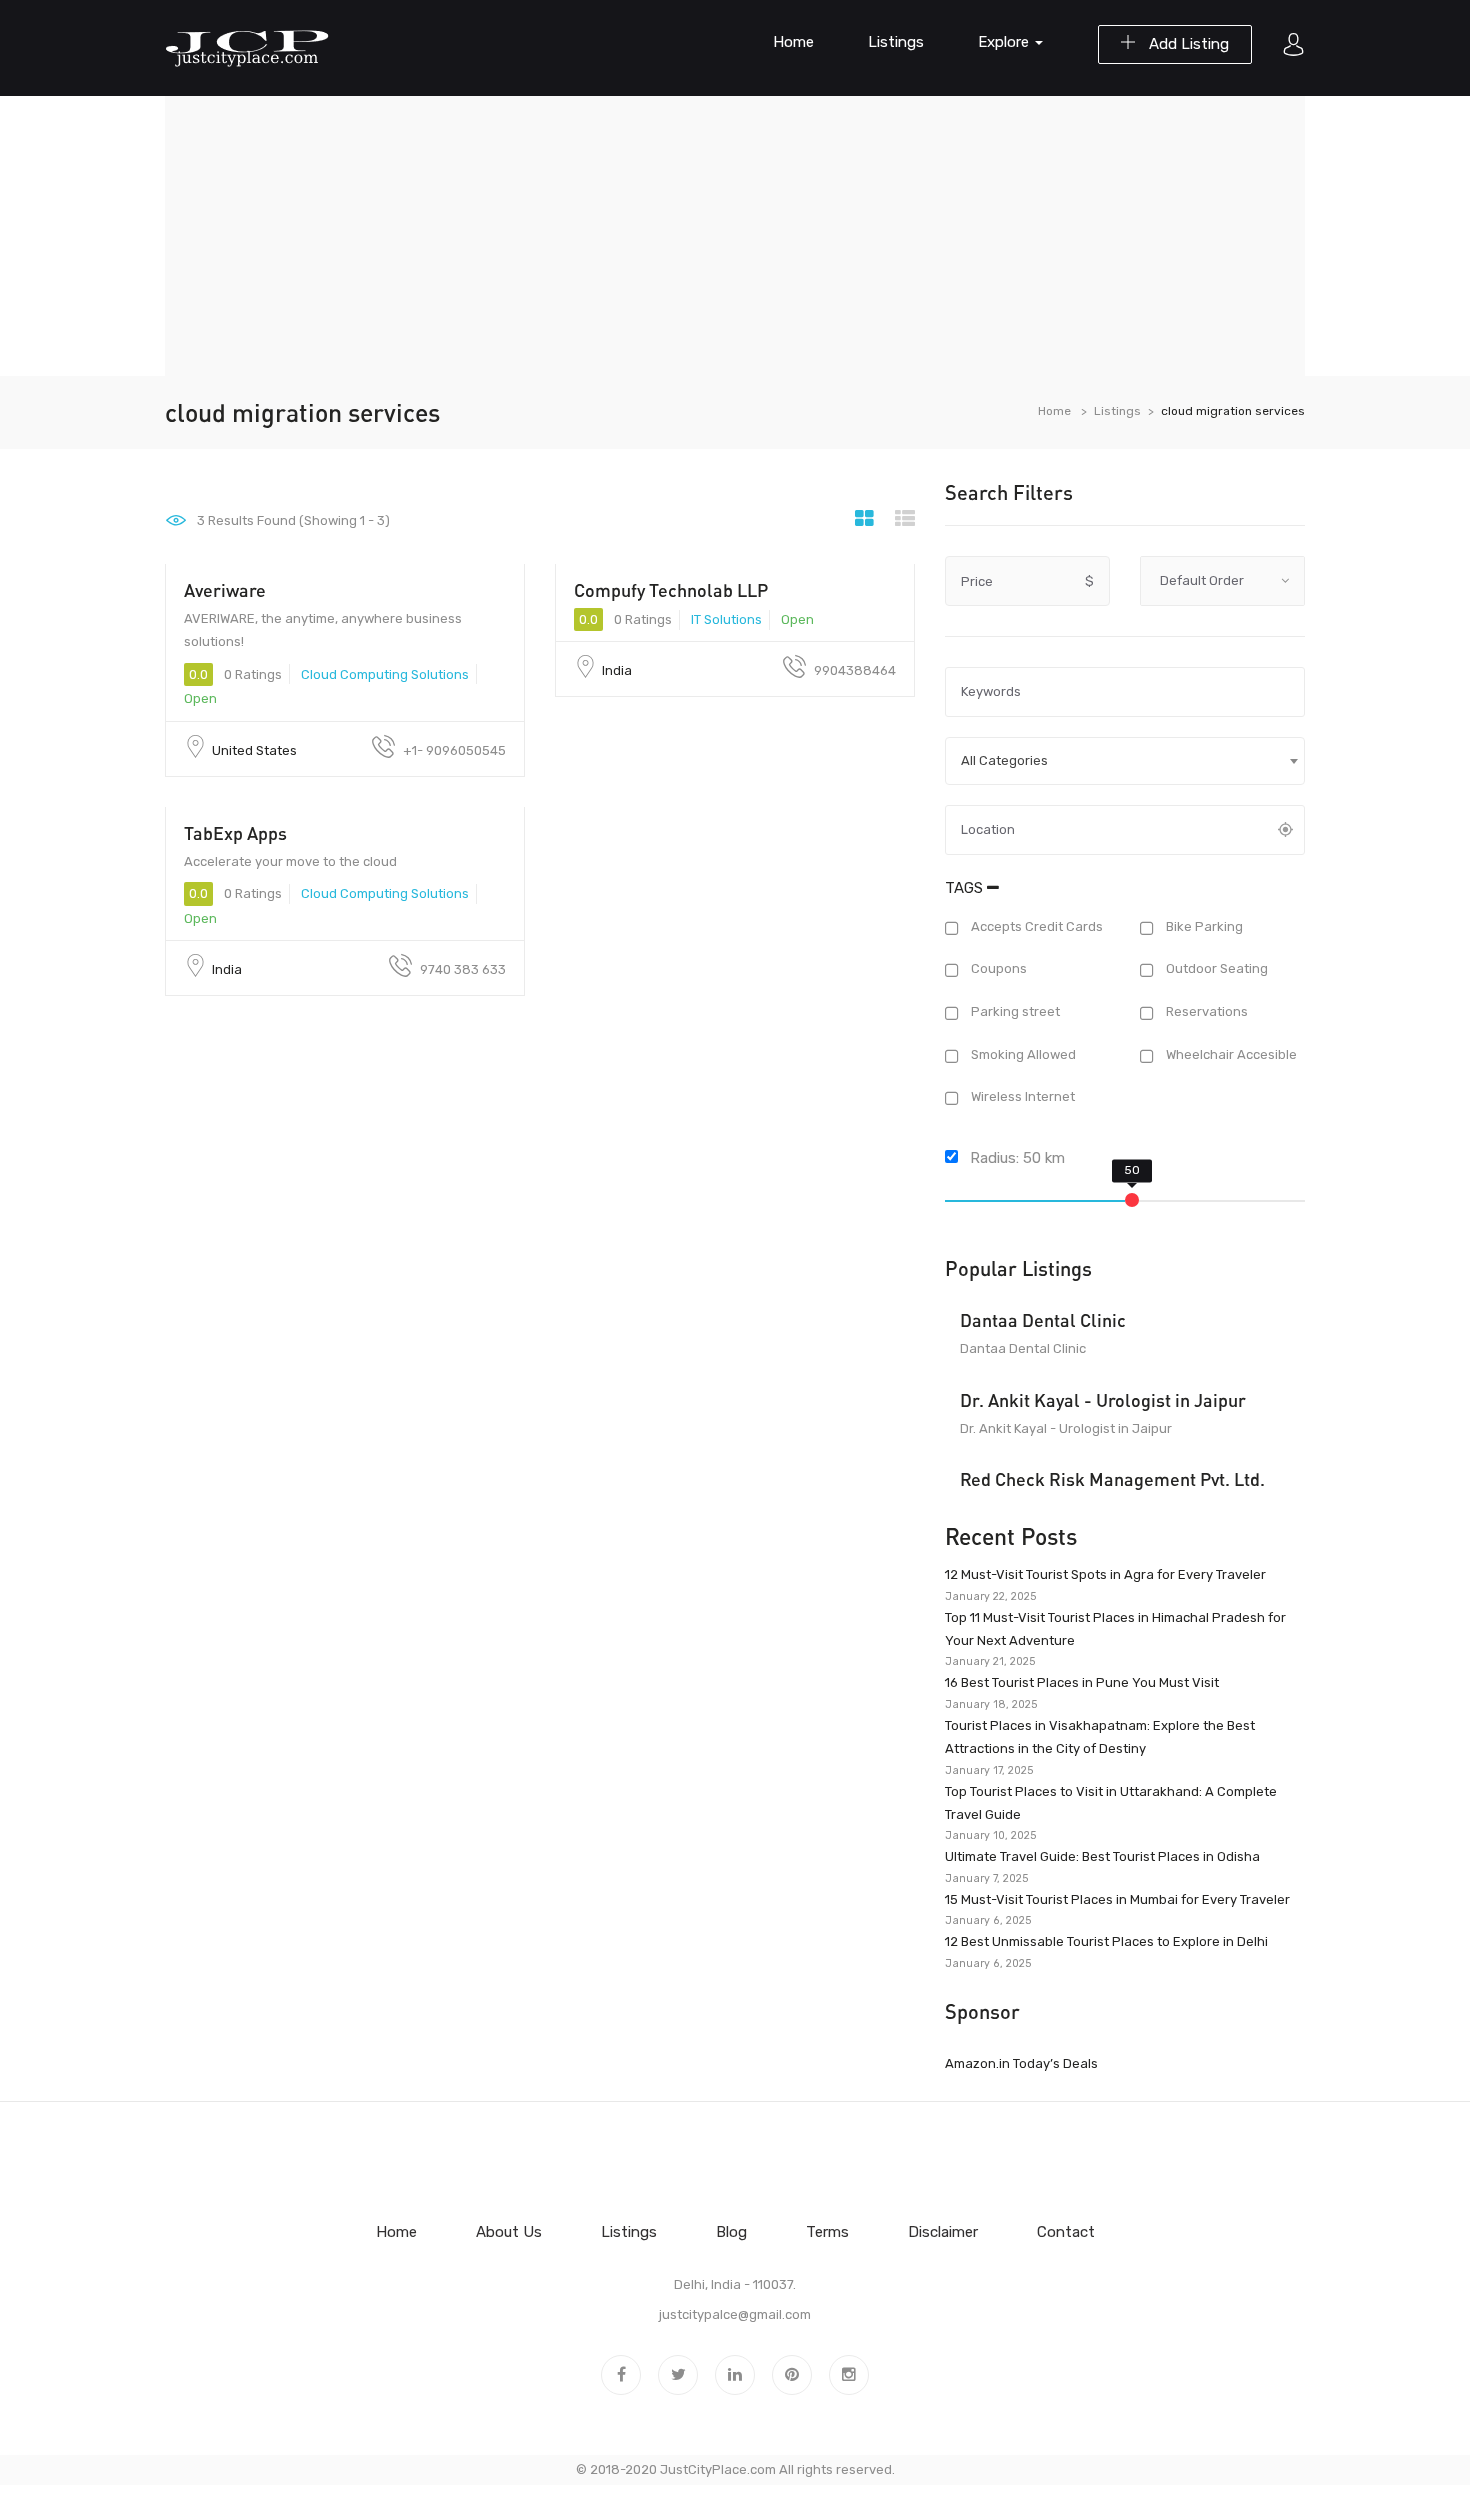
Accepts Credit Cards (1035, 926)
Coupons (997, 969)
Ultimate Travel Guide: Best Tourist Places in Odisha (1102, 1856)
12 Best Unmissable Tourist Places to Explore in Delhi (1106, 1941)
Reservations (1205, 1011)
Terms (827, 2232)
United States (254, 750)
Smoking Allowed (1022, 1054)
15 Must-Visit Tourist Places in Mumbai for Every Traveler (1117, 1899)
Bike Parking (1203, 926)
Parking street (1014, 1011)
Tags (966, 888)
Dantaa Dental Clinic (1043, 1320)
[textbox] (1125, 761)
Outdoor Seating (1215, 969)
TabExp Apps (235, 833)
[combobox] (1125, 761)
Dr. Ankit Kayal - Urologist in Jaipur (1103, 1400)
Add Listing (1187, 44)
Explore (1005, 42)
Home (793, 42)
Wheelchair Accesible (1230, 1054)
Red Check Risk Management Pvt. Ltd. (1112, 1479)
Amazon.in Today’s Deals (1021, 2063)
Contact (1066, 2232)
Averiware (225, 590)
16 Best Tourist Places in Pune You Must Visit (1082, 1682)
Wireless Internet (1021, 1097)
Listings (896, 42)
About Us (509, 2232)
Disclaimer (943, 2232)
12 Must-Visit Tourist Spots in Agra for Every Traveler (1105, 1574)
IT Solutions (726, 619)
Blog (731, 2232)
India (617, 670)
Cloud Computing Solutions (385, 674)
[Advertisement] (735, 236)
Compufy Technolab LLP (671, 590)
